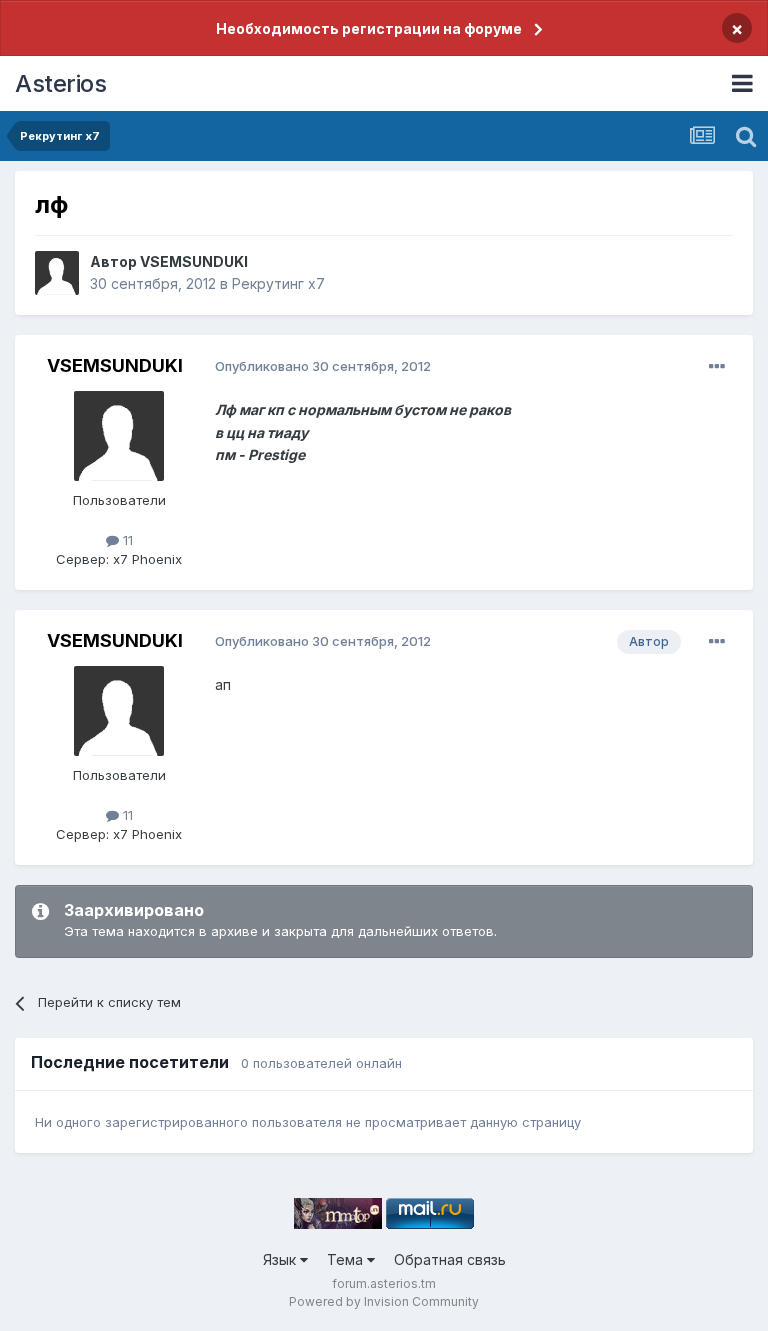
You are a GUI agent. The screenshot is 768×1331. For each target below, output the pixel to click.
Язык (281, 1259)
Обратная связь (450, 1259)
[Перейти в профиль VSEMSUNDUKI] (57, 273)
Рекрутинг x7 (278, 283)
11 (126, 540)
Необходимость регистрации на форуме (369, 28)
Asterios (60, 83)
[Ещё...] (717, 367)
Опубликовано (323, 366)
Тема (347, 1259)
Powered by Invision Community (384, 1301)
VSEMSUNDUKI (194, 261)
